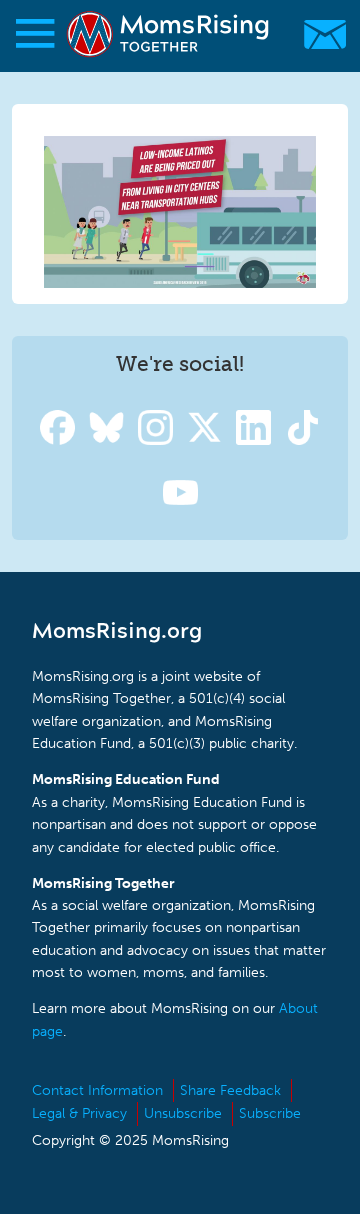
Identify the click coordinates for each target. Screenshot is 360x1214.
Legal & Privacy (79, 1113)
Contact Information (97, 1090)
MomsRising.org (170, 34)
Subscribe (270, 1113)
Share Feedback (230, 1090)
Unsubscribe (183, 1113)
